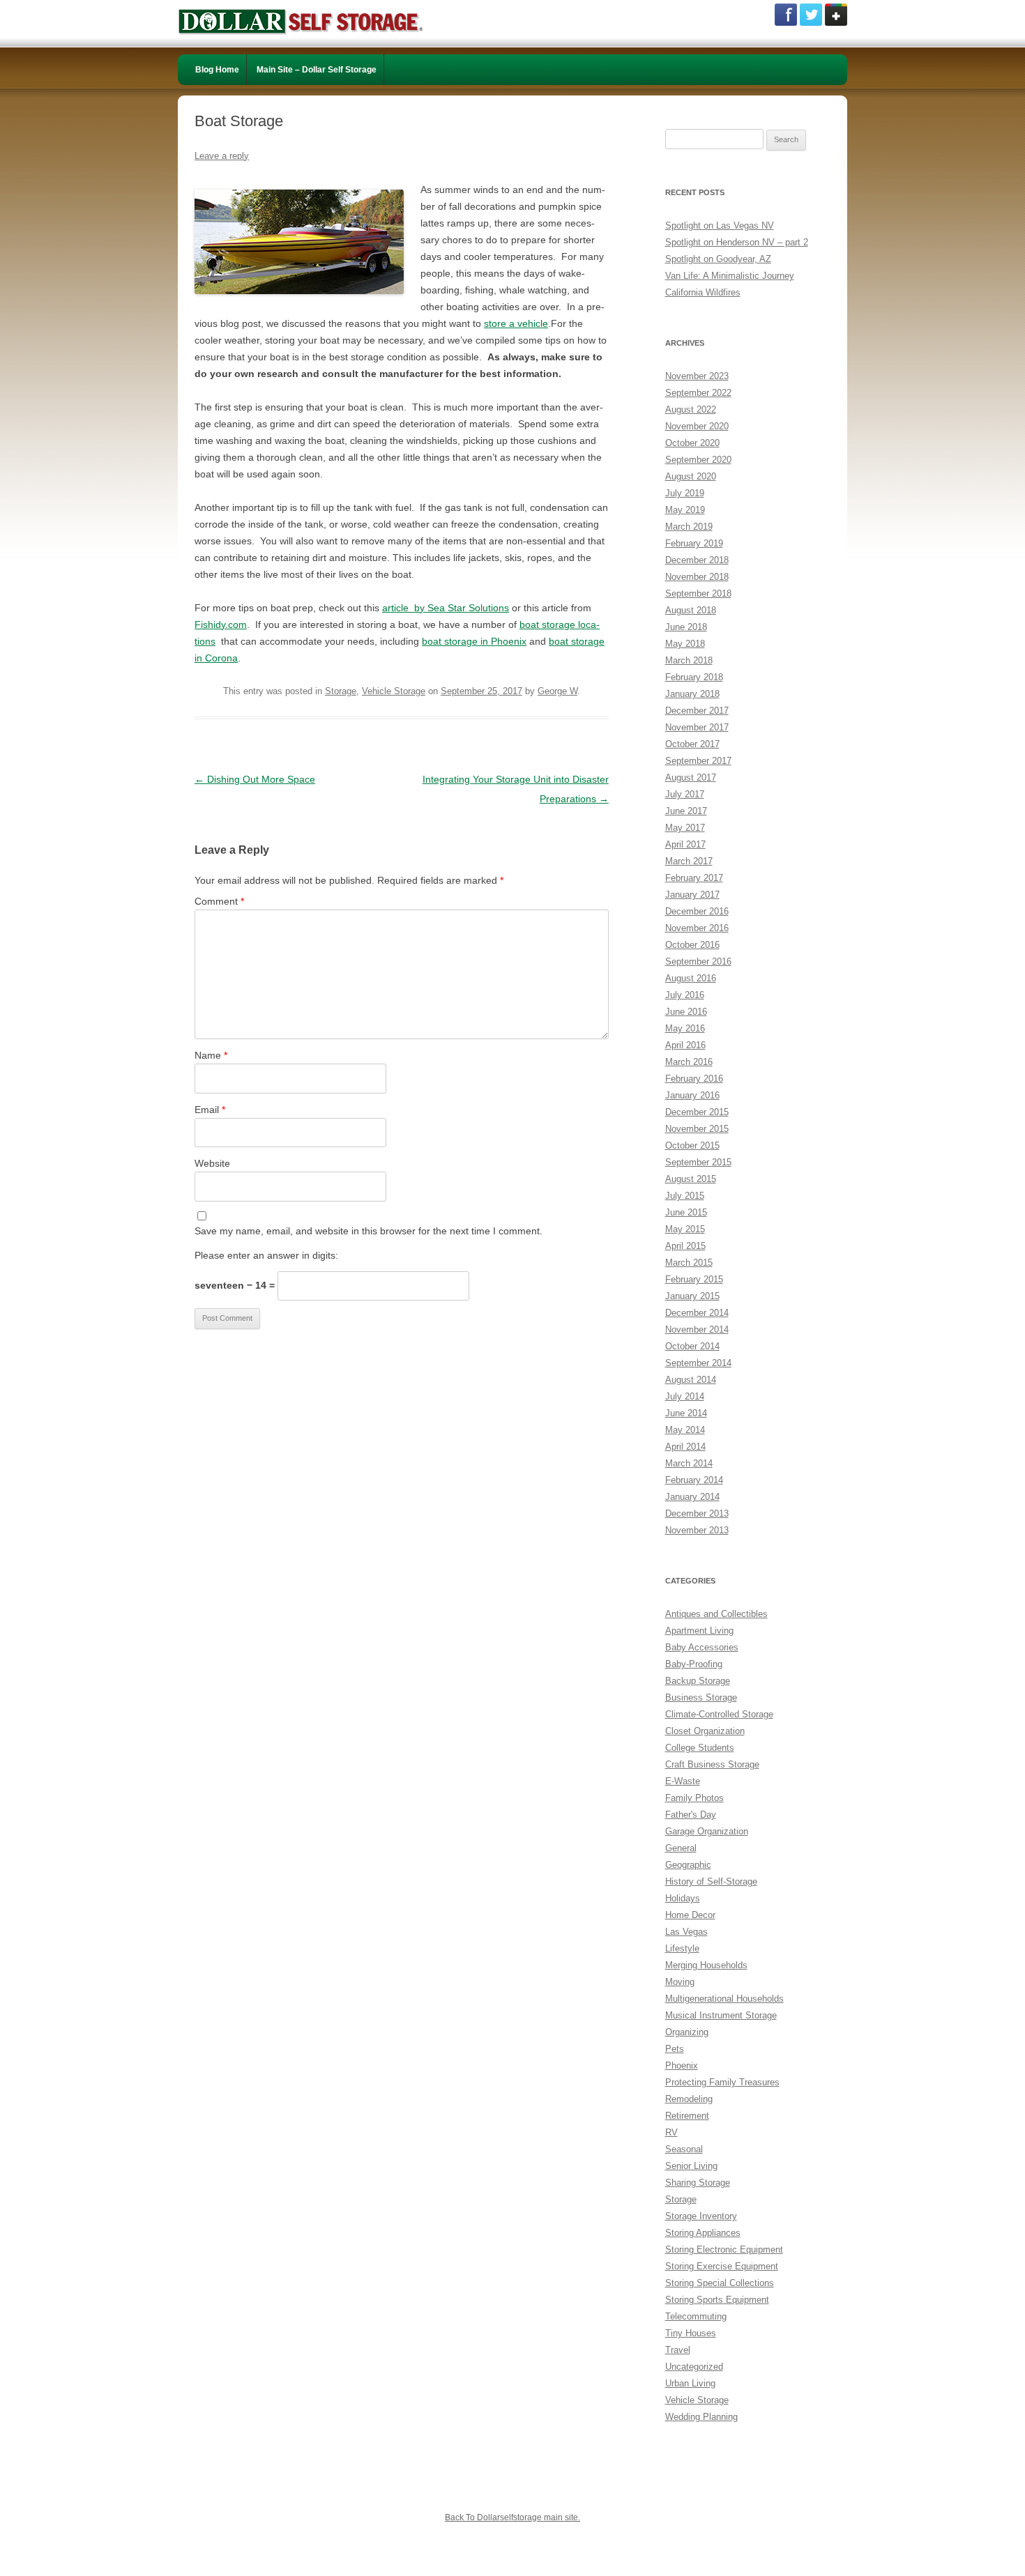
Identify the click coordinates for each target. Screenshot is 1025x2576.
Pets (675, 2049)
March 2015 (689, 1263)
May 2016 (685, 1028)
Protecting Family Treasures (722, 2082)
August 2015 (691, 1179)
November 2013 (697, 1530)
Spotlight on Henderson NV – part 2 (737, 242)
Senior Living (691, 2166)
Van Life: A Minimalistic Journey (730, 276)
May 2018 (685, 644)
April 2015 (685, 1246)
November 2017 (697, 727)
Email (210, 1110)
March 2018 (689, 660)
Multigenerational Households (724, 1999)
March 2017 (689, 861)
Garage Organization (707, 1831)
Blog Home (217, 70)
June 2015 (686, 1212)
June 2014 (686, 1413)
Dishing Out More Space (255, 779)
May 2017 (685, 828)
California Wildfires (703, 292)
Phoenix (682, 2065)
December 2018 (697, 560)
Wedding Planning (701, 2417)
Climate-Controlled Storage (719, 1714)
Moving (680, 1982)
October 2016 (692, 945)
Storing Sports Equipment (717, 2300)
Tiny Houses (691, 2333)
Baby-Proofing (694, 1664)
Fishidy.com (221, 624)
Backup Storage (698, 1681)
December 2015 (697, 1112)
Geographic (688, 1865)
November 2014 (697, 1329)
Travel (678, 2350)
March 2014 (689, 1463)
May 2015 (685, 1229)
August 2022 (691, 409)
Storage (341, 691)
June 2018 (686, 627)
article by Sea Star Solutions (446, 608)
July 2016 (685, 995)
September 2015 (698, 1162)
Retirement (687, 2116)
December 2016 (697, 911)
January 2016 (692, 1095)
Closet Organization (705, 1731)
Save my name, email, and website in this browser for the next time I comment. (369, 1231)
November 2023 (697, 376)
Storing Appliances (703, 2233)
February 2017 (694, 878)
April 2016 (685, 1045)
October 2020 (692, 443)
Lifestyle (682, 1948)
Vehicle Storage (394, 691)
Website (212, 1163)
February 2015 (694, 1279)
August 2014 (691, 1380)
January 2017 (692, 895)
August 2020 (691, 476)
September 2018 (698, 593)
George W (557, 691)
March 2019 (689, 527)
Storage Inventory (701, 2216)
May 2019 (685, 510)
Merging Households (706, 1965)
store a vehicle (516, 323)
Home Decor (690, 1915)
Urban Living (690, 2383)
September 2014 (698, 1363)
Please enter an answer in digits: (266, 1255)
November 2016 (697, 928)
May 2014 (685, 1430)
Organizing (687, 2032)
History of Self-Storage (711, 1881)
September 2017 (698, 761)
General (681, 1848)
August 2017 (691, 777)
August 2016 (691, 978)
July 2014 (685, 1396)
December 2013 (697, 1513)
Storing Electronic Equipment (724, 2249)
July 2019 (685, 493)
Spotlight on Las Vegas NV (720, 225)
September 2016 (698, 961)
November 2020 (697, 426)
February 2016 (694, 1079)
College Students (700, 1748)
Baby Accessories (702, 1647)
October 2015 (692, 1145)
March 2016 (689, 1062)
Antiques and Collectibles (716, 1614)
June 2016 (686, 1012)
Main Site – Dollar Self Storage (317, 70)
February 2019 (694, 543)
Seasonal (684, 2149)
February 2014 (694, 1480)
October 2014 (692, 1346)
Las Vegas (686, 1932)
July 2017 (685, 794)
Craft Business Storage (712, 1764)
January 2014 (692, 1497)
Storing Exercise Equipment (722, 2266)
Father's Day (691, 1815)
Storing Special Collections (720, 2283)
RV (671, 2132)
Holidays (683, 1898)
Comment (219, 901)
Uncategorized (694, 2367)
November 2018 (697, 577)
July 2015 (685, 1196)
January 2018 (692, 694)
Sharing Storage (698, 2183)
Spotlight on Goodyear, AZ (718, 259)
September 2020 (698, 460)
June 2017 (686, 811)
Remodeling (689, 2099)
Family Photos (694, 1798)
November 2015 (697, 1129)
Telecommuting (696, 2316)
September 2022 (698, 393)
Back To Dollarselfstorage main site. (512, 2517)
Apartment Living (699, 1631)
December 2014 (697, 1313)
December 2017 (697, 711)
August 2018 (691, 610)
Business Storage (701, 1697)
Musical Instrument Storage (721, 2015)
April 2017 (685, 844)
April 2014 (685, 1447)
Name (211, 1055)
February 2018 (694, 677)
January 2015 (692, 1296)
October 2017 (692, 744)
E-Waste (683, 1781)
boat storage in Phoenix (474, 641)
